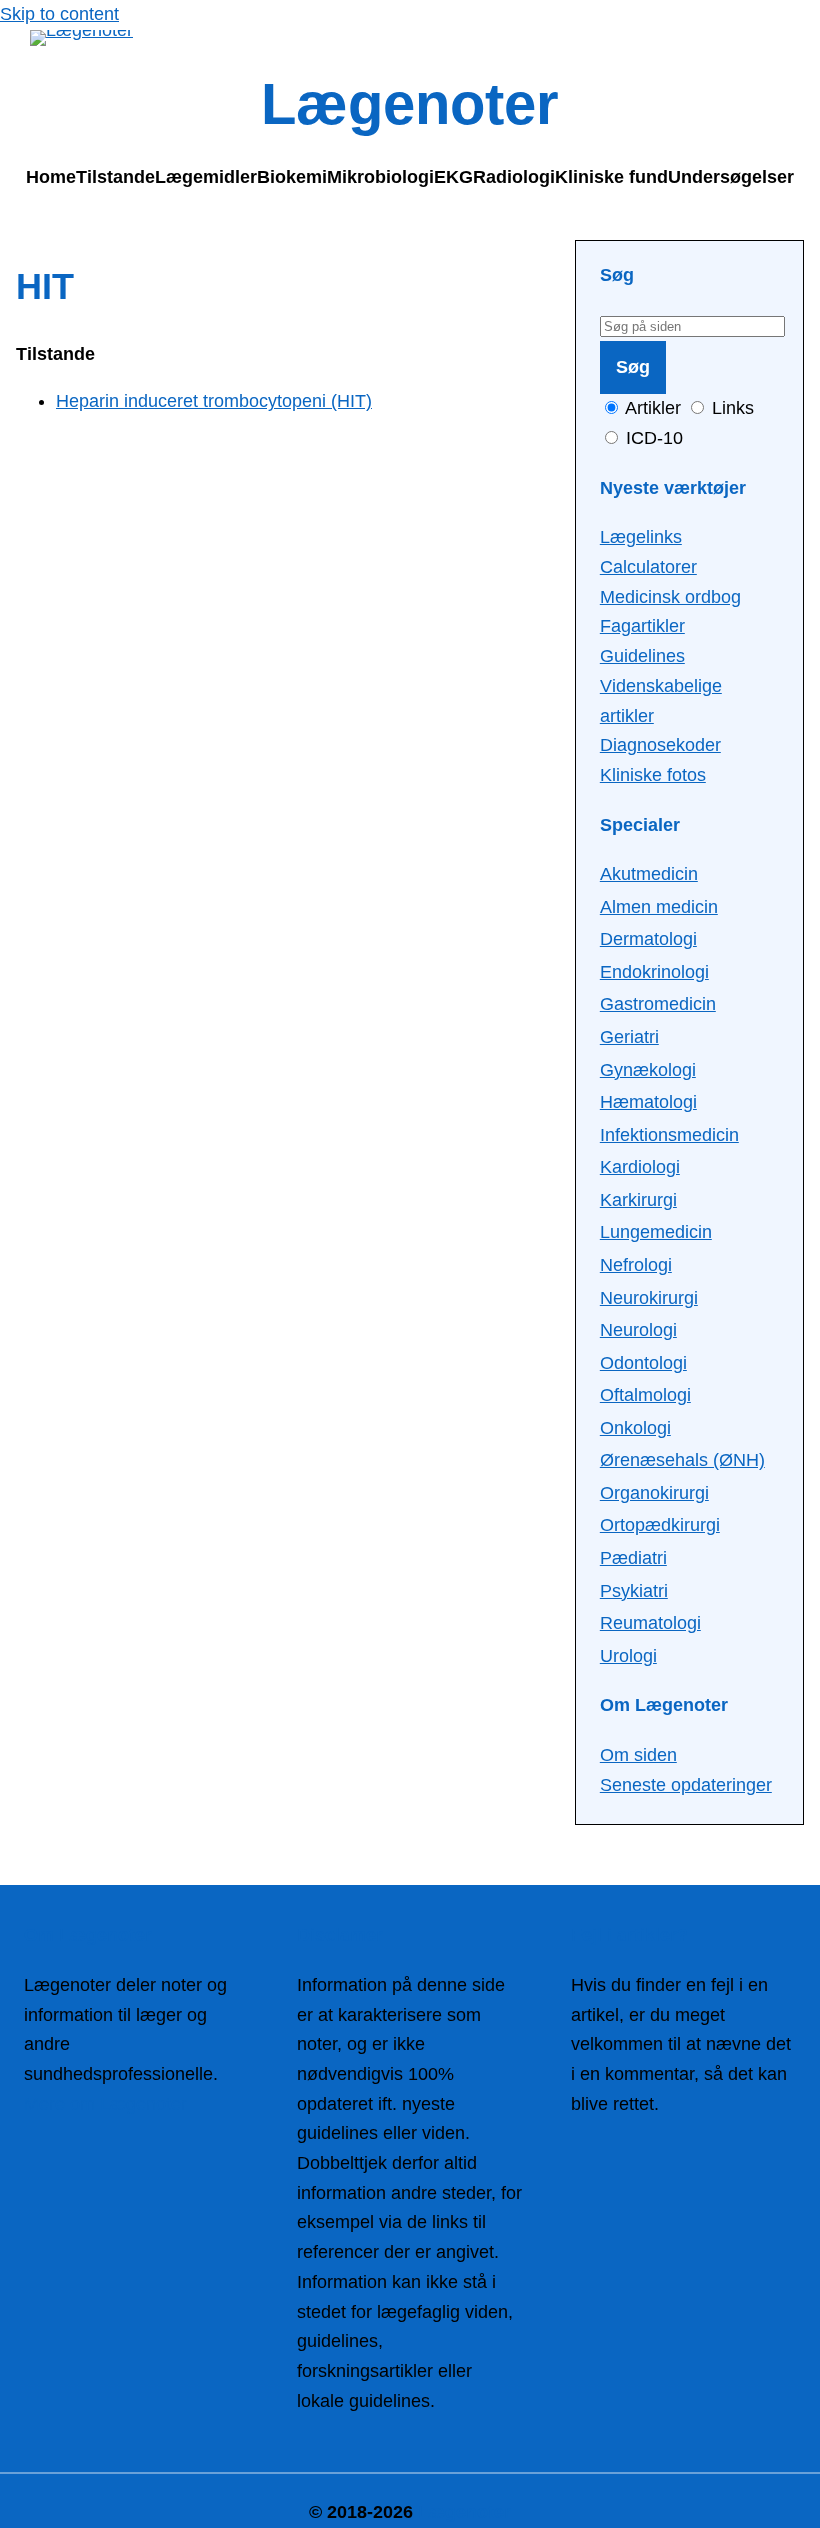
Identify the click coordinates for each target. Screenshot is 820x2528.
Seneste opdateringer (686, 1785)
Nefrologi (636, 1265)
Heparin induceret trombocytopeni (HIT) (214, 401)
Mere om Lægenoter (105, 2104)
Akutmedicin (649, 874)
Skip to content (59, 14)
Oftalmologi (645, 1395)
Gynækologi (648, 1070)
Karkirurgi (638, 1200)
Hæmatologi (648, 1102)
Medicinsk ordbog (670, 597)
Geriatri (629, 1037)
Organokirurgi (654, 1493)
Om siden (638, 1755)
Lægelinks (641, 537)
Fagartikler (642, 626)
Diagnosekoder (660, 745)
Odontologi (643, 1363)
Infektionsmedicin (669, 1135)
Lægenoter (410, 104)
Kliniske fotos (653, 775)
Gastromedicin (658, 1004)
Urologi (628, 1656)
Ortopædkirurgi (660, 1525)
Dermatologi (648, 939)
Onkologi (635, 1428)
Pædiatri (633, 1558)
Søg (633, 367)
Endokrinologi (654, 972)
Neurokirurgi (649, 1298)
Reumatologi (650, 1623)
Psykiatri (634, 1591)
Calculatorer (648, 567)
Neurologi (638, 1330)
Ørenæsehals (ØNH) (682, 1460)
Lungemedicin (656, 1232)
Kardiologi (640, 1167)
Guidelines (642, 656)
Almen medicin (659, 907)
